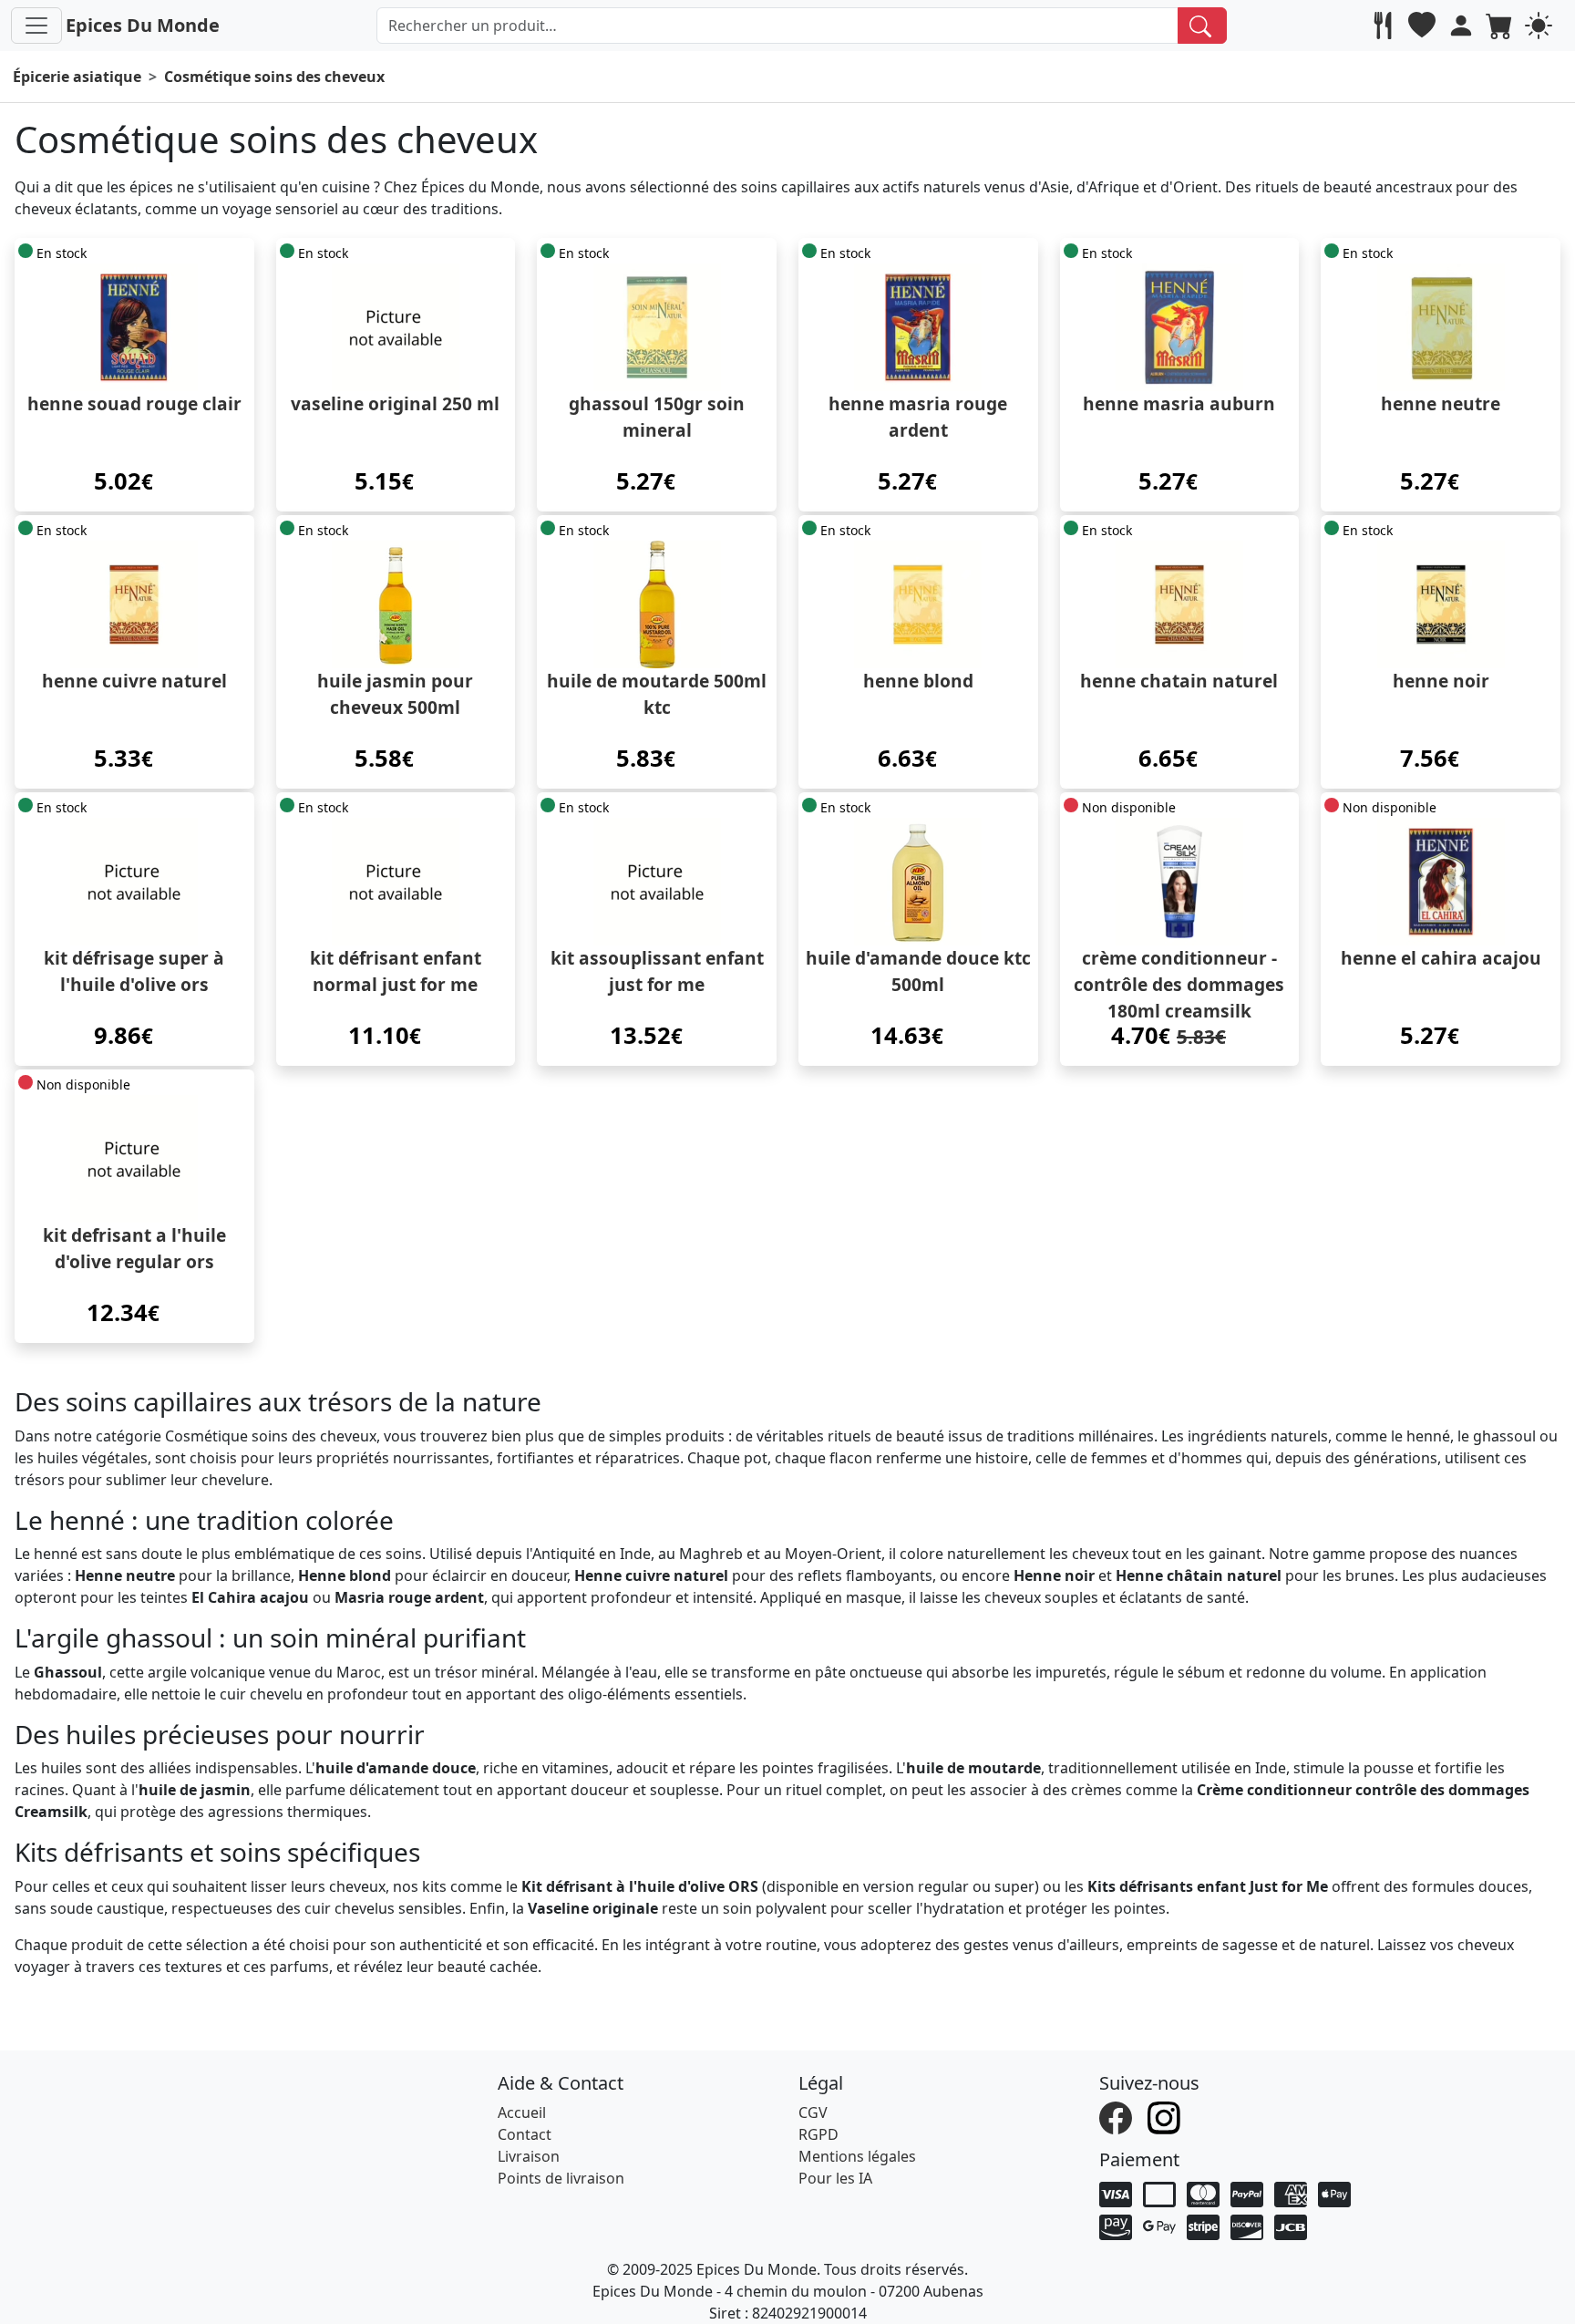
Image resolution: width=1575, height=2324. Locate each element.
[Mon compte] (1463, 26)
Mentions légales (857, 2156)
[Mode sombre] (1541, 26)
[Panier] (1502, 26)
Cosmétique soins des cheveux (274, 77)
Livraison (529, 2156)
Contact (525, 2134)
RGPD (818, 2134)
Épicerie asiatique (77, 77)
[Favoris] (1424, 26)
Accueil (522, 2112)
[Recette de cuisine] (1385, 26)
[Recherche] (1203, 26)
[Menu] (36, 26)
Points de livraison (561, 2178)
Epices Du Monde (143, 25)
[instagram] (1166, 2116)
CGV (813, 2112)
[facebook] (1118, 2116)
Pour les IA (835, 2178)
